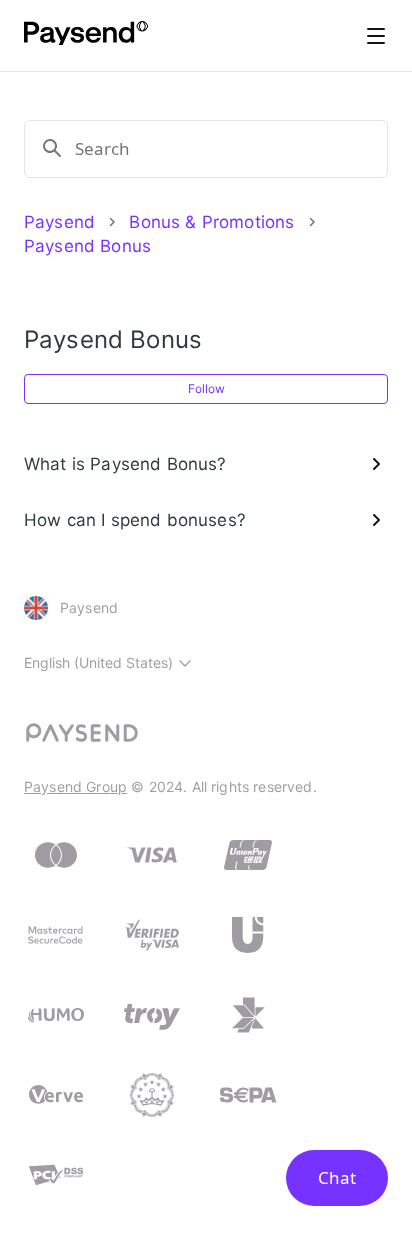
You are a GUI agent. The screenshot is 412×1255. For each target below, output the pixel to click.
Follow (206, 388)
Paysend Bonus (87, 246)
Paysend (59, 222)
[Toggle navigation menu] (376, 36)
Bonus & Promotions (211, 222)
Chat (337, 1177)
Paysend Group (75, 786)
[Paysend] (86, 36)
